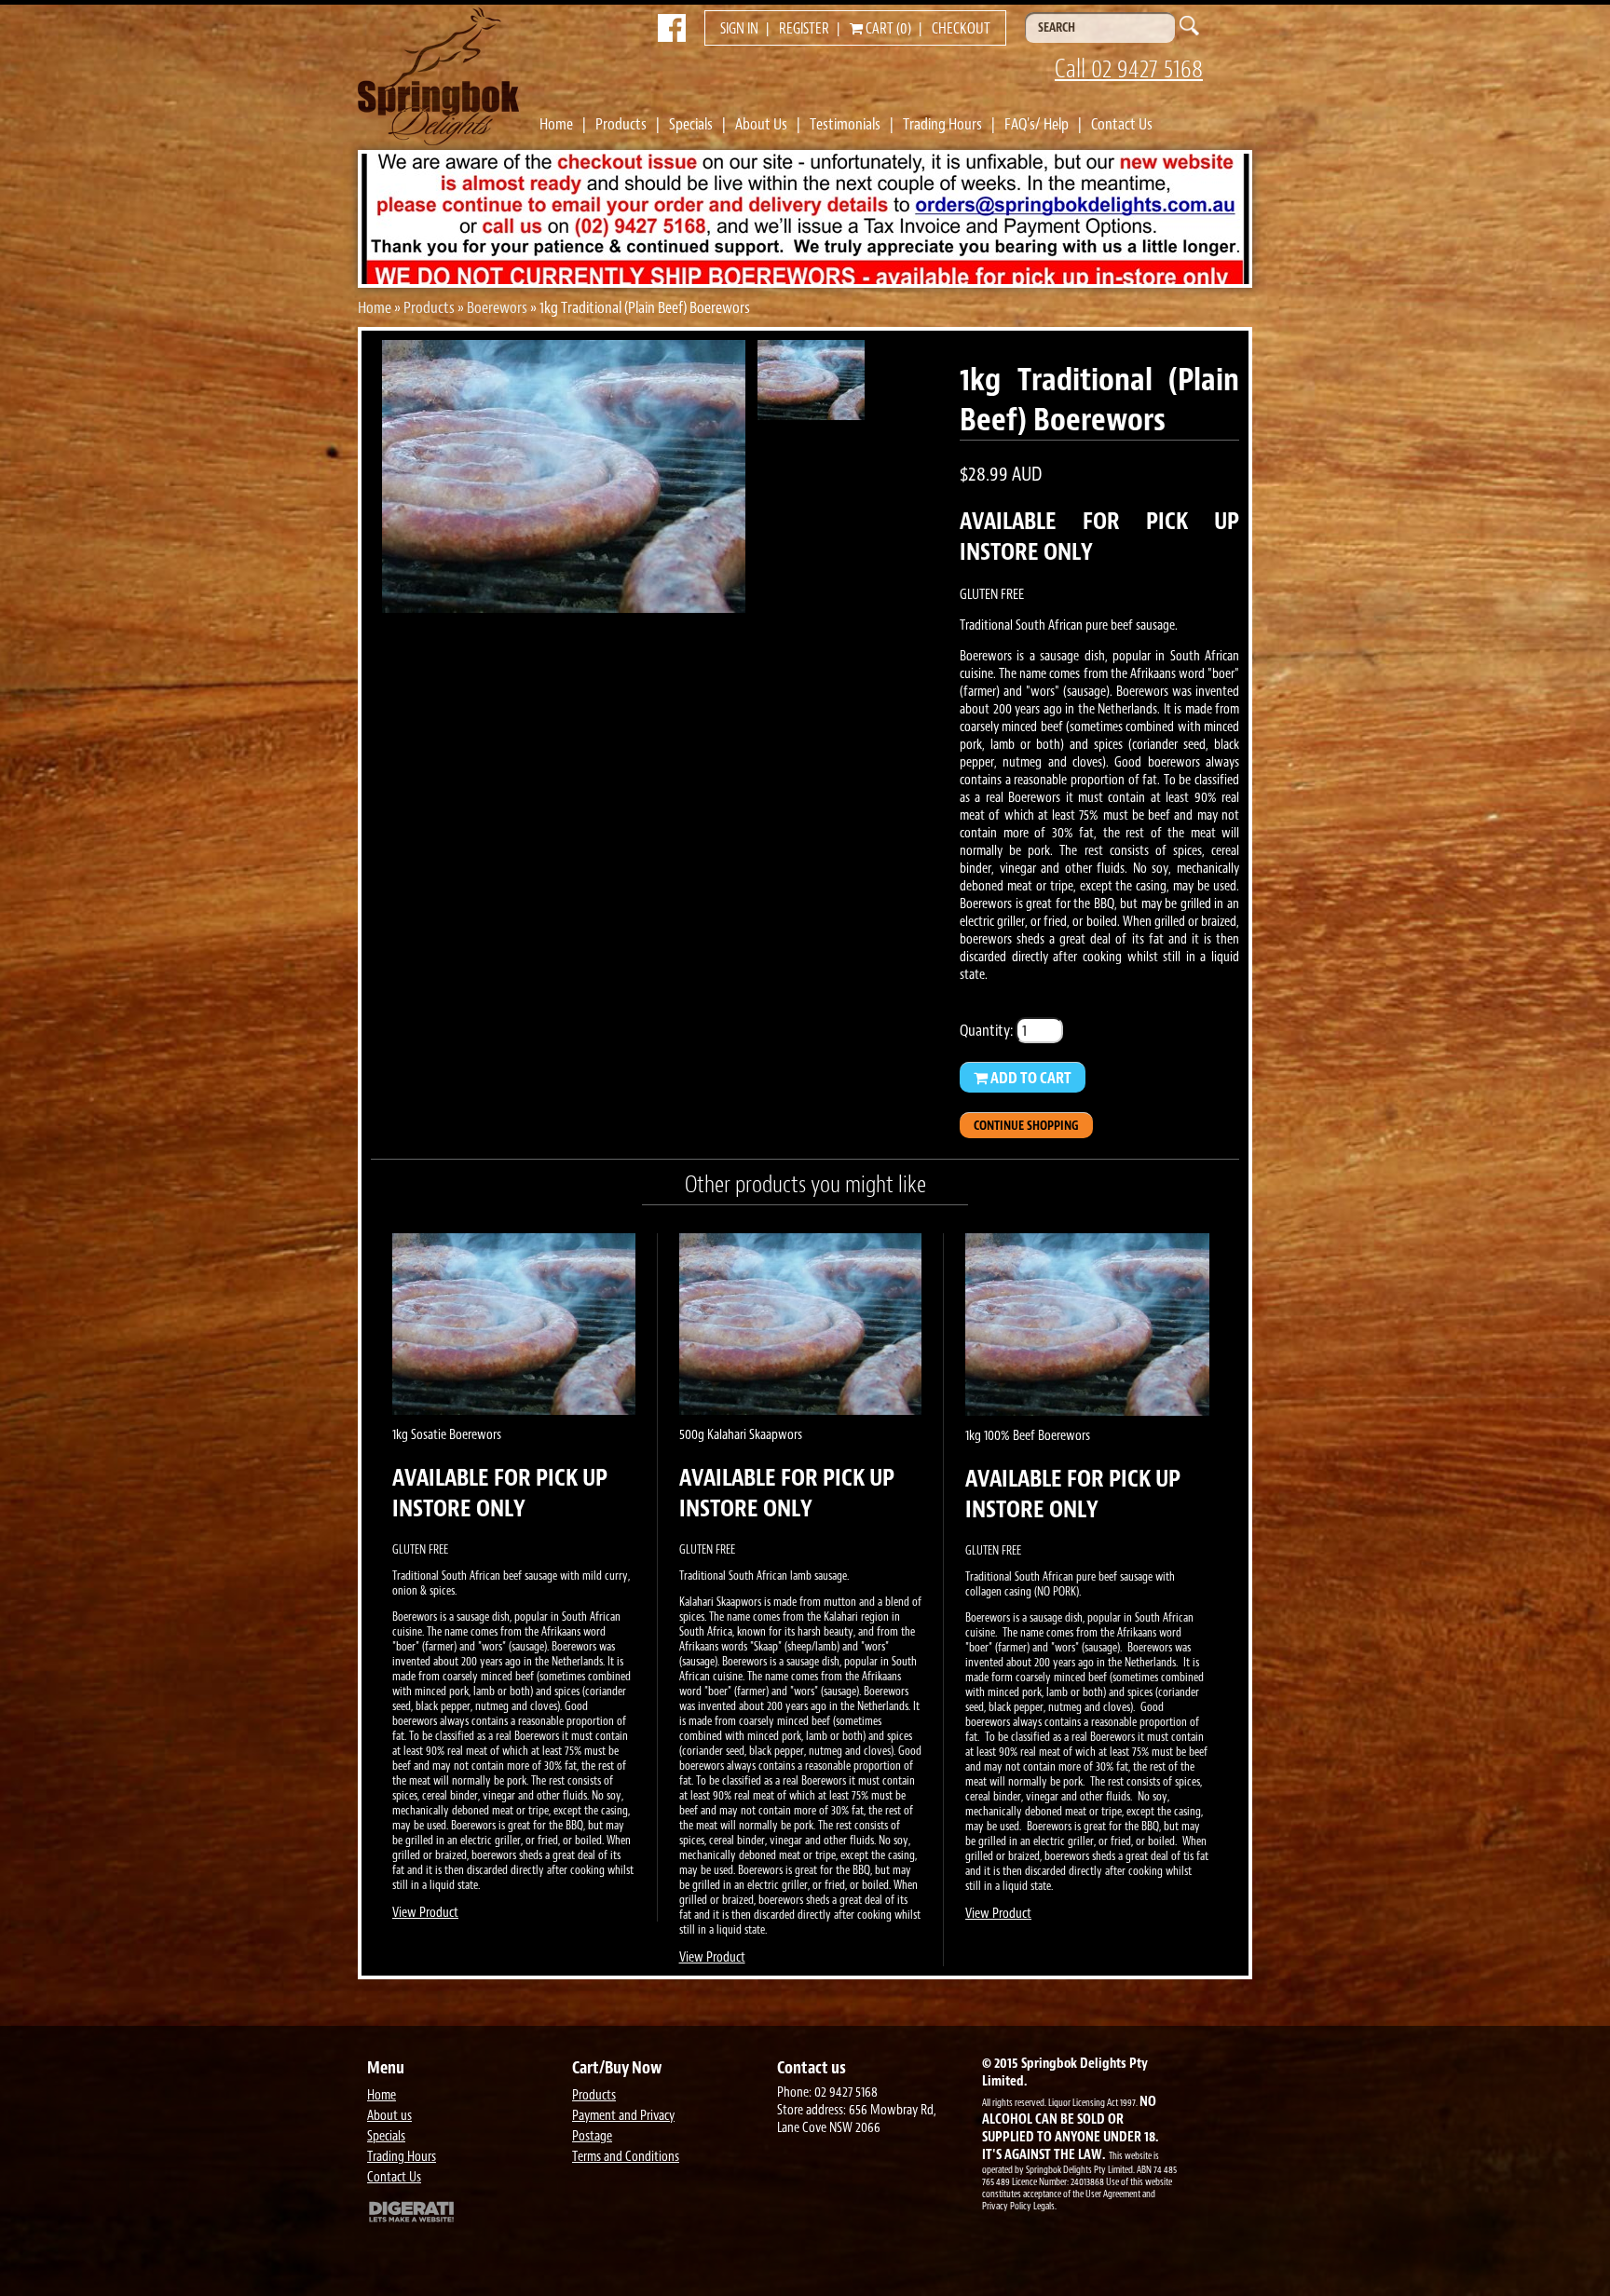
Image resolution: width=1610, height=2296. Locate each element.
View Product (425, 1913)
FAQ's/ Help (1037, 124)
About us (389, 2116)
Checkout (961, 29)
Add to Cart (1030, 1078)
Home (556, 124)
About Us (761, 124)
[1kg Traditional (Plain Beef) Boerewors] (564, 607)
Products (621, 124)
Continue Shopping (1026, 1126)
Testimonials (845, 124)
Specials (691, 124)
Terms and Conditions (626, 2157)
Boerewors (497, 307)
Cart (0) (887, 29)
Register (804, 29)
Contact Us (1122, 124)
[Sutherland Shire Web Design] (465, 2214)
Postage (592, 2136)
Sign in (739, 29)
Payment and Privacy (623, 2116)
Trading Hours (942, 124)
